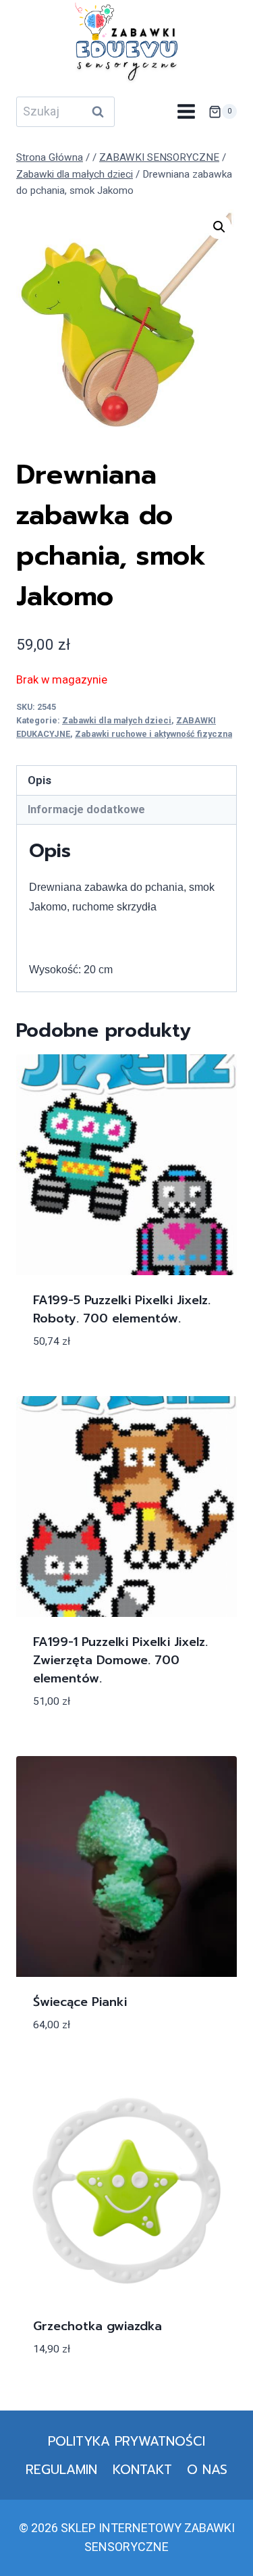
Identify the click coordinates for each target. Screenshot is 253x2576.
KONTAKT (142, 2470)
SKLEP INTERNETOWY (121, 2528)
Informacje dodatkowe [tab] (86, 809)
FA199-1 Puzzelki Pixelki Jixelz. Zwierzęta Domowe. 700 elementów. (120, 1660)
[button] (219, 227)
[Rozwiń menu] (186, 112)
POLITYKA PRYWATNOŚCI (126, 2441)
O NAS (207, 2470)
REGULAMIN (61, 2470)
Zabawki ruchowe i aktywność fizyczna (153, 734)
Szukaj (102, 111)
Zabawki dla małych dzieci (117, 720)
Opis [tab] (39, 780)
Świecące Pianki (80, 2002)
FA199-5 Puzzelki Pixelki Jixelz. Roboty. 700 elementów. (122, 1309)
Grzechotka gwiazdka (97, 2326)
